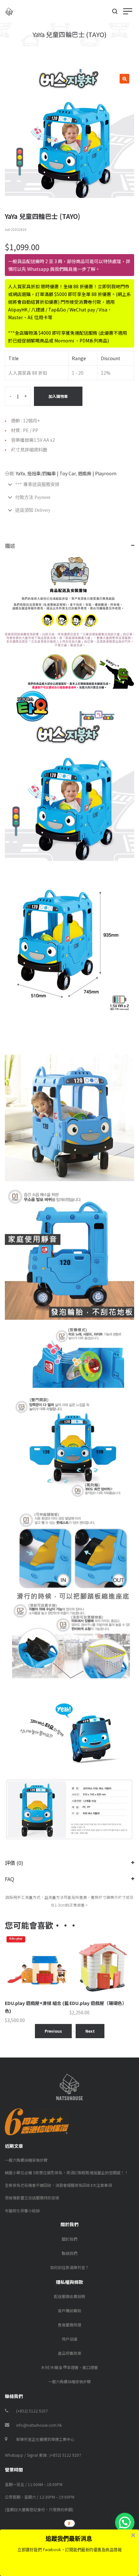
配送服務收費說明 (69, 2296)
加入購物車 (58, 396)
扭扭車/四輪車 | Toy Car (51, 473)
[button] (125, 2522)
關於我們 (69, 2239)
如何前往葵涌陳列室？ (69, 2267)
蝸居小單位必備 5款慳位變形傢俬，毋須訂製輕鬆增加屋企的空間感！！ (67, 2172)
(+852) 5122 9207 (32, 2411)
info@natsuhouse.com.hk (39, 2425)
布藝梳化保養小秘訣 (22, 2211)
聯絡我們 (69, 2253)
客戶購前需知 (69, 2310)
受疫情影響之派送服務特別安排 (32, 2198)
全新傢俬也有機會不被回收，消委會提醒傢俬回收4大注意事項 (58, 2185)
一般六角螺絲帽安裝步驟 (26, 2160)
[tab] (69, 485)
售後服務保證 (69, 2325)
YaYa (20, 473)
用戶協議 (69, 2339)
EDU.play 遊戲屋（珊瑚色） (33, 2003)
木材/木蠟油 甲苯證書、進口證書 (69, 2367)
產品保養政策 (69, 2353)
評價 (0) (14, 1863)
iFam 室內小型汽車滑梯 (94, 2003)
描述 (10, 546)
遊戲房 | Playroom (97, 473)
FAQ (10, 1879)
